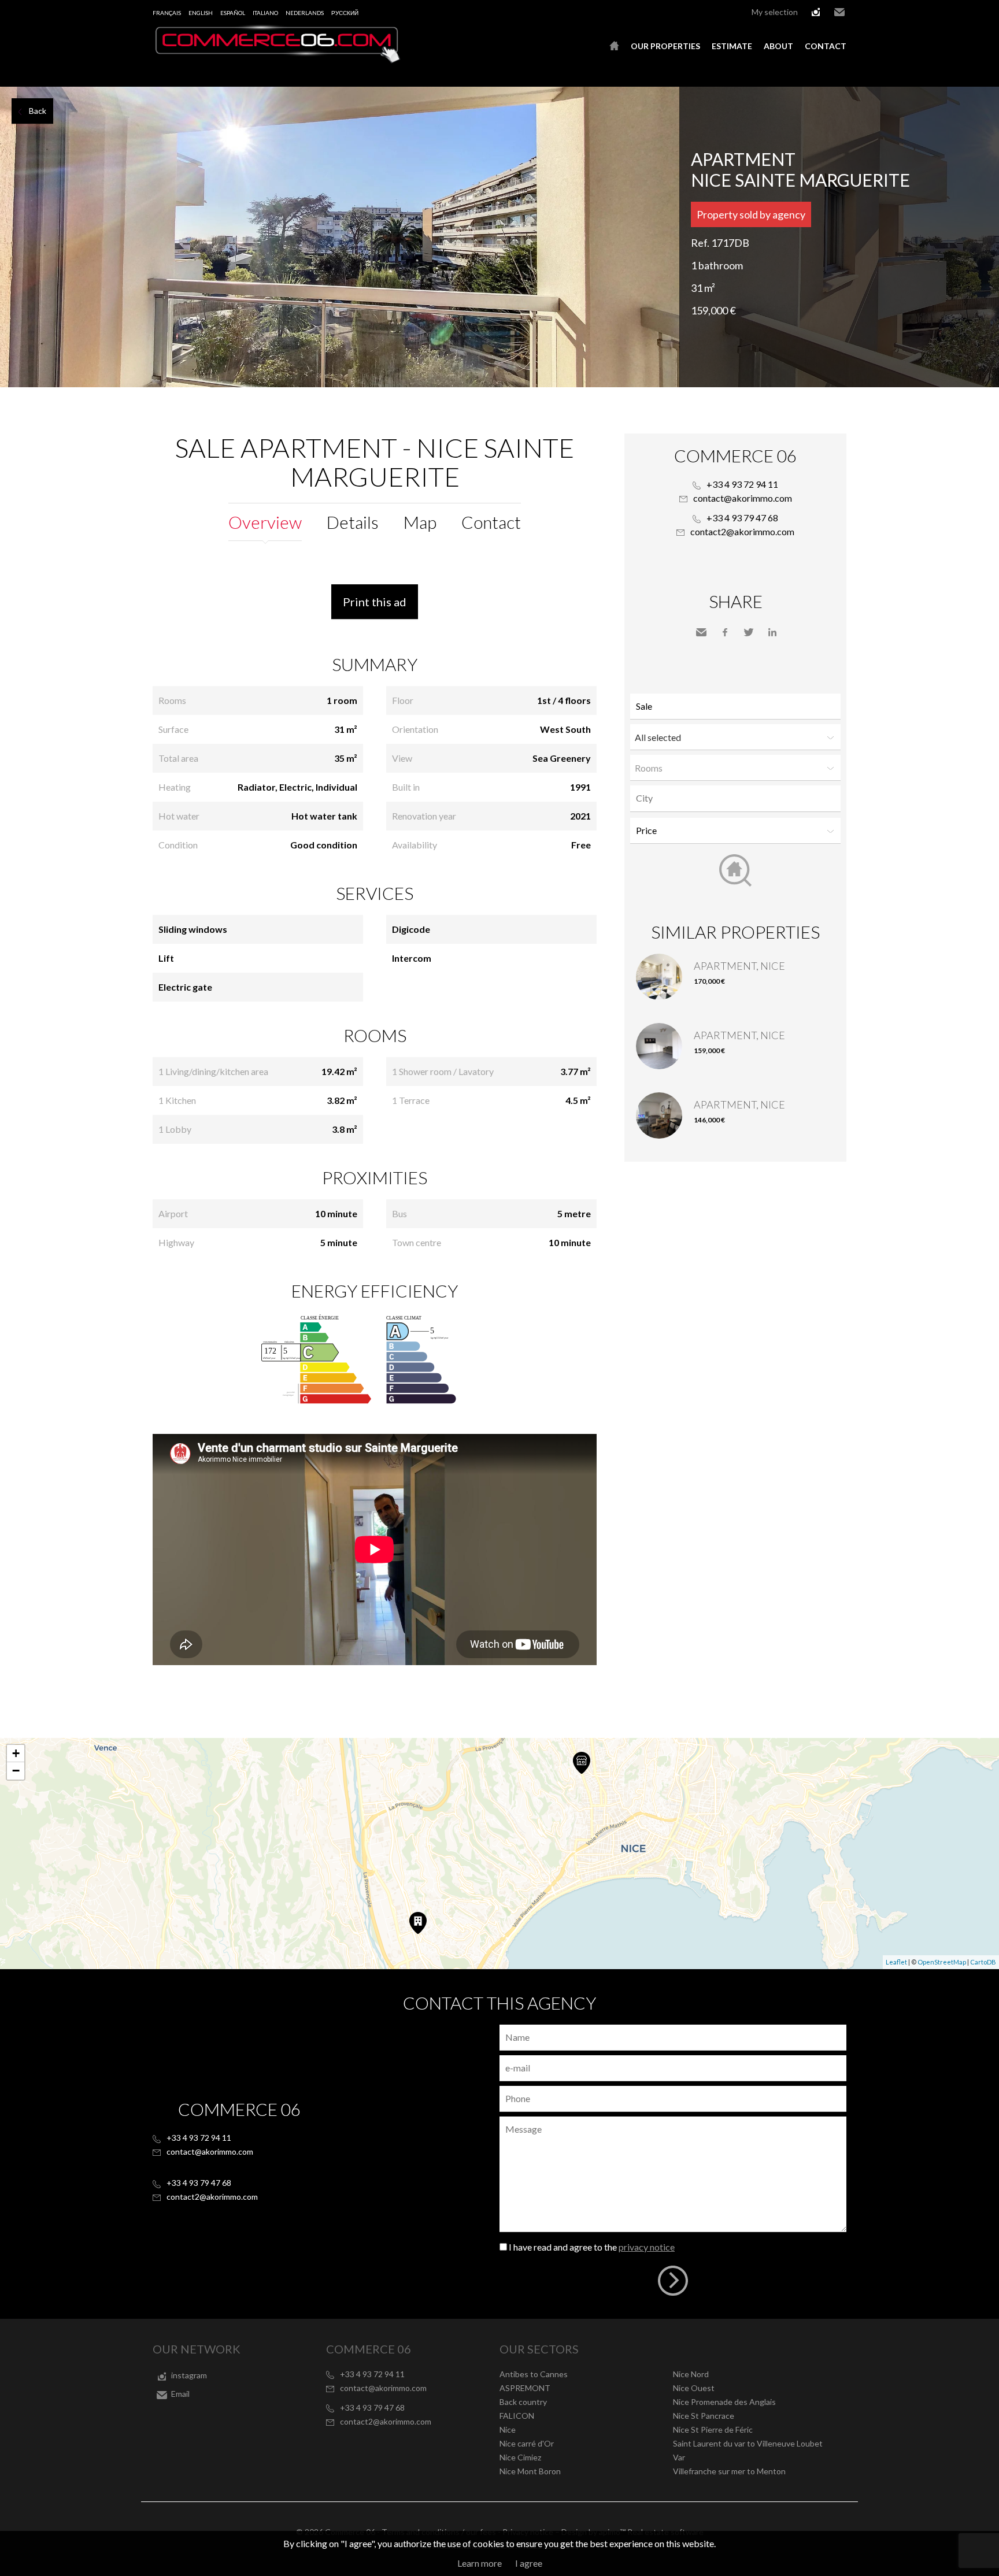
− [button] (16, 1771)
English (201, 13)
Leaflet (896, 1962)
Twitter (749, 632)
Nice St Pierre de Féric (713, 2429)
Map (420, 522)
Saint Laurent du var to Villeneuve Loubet (748, 2443)
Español (233, 13)
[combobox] (735, 798)
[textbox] (738, 798)
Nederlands (305, 13)
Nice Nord (691, 2374)
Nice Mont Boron (530, 2471)
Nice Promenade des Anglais (724, 2402)
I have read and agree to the (592, 2247)
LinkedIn (772, 632)
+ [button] (16, 1753)
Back (38, 111)
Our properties (665, 46)
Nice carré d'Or (527, 2443)
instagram (816, 12)
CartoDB (983, 1962)
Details (353, 522)
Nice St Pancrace (704, 2416)
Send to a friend (701, 632)
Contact (826, 46)
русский (345, 13)
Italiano (265, 13)
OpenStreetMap (942, 1962)
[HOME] (614, 46)
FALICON (517, 2416)
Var (679, 2457)
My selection (775, 12)
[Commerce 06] (277, 60)
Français (167, 13)
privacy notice (647, 2247)
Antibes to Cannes (534, 2374)
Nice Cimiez (520, 2457)
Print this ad (375, 602)
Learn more (480, 2563)
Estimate (732, 46)
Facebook (725, 632)
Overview (265, 522)
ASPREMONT (525, 2388)
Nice (508, 2429)
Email (839, 12)
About (778, 46)
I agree (529, 2563)
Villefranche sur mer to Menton (729, 2471)
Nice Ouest (694, 2388)
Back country (523, 2402)
